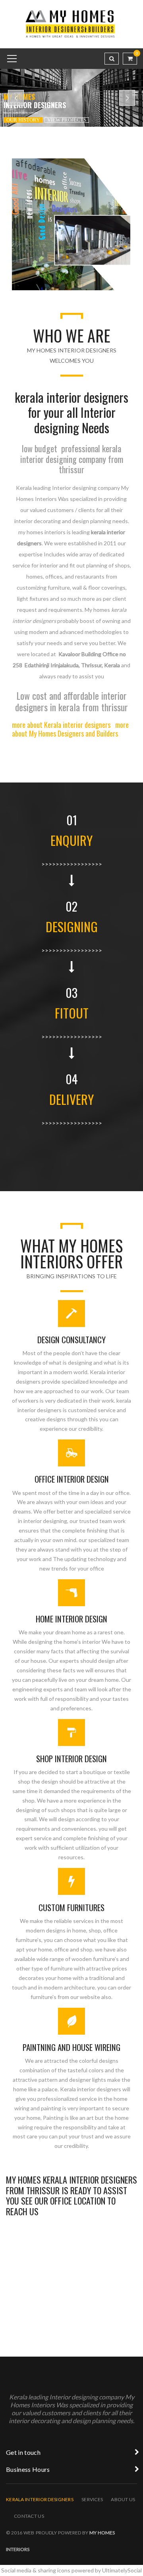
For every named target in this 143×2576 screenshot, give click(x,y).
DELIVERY (71, 1099)
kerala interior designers (40, 2499)
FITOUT (72, 1013)
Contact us (29, 2516)
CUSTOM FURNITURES (71, 1907)
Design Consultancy (71, 1339)
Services (92, 2499)
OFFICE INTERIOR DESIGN (72, 1479)
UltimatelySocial (122, 2570)
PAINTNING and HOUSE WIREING (71, 2047)
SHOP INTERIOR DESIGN (71, 1758)
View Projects (67, 120)
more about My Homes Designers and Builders (70, 729)
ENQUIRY (71, 840)
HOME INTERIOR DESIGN (71, 1619)
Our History (23, 120)
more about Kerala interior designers (61, 725)
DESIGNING (72, 926)
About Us (123, 2499)
